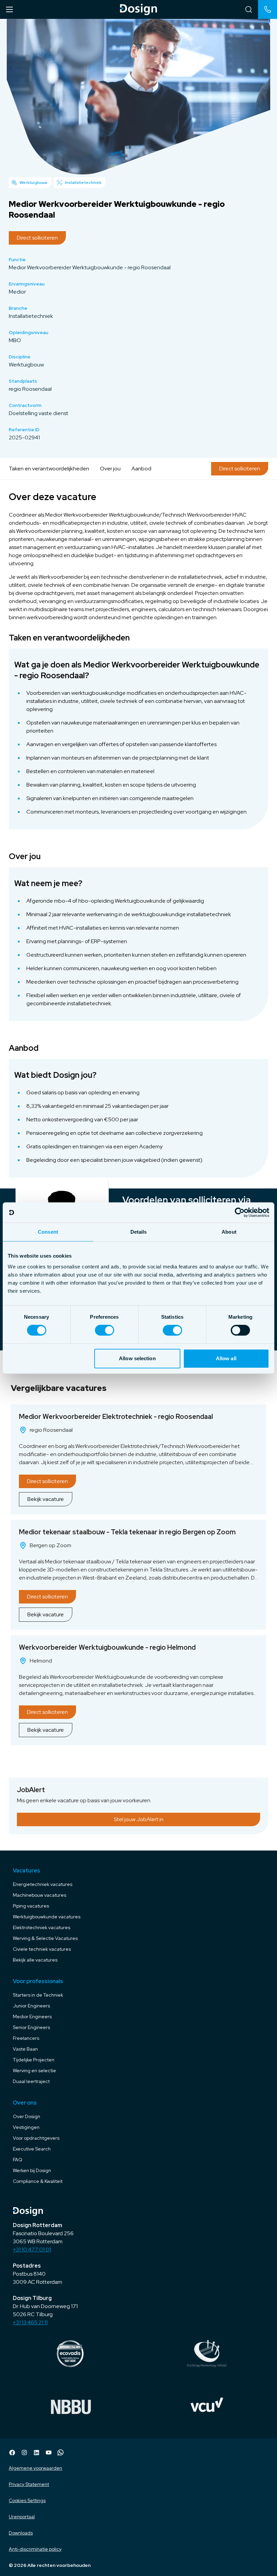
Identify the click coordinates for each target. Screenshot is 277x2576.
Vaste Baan (25, 2049)
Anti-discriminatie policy (35, 2549)
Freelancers (26, 2038)
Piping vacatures (31, 1906)
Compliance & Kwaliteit (38, 2181)
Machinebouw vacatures (40, 1895)
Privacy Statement (29, 2484)
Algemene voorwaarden (35, 2468)
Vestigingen (26, 2127)
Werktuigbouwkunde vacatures (47, 1917)
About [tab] (229, 1232)
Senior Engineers (31, 2027)
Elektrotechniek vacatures (42, 1927)
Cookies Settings (27, 2500)
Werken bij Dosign (32, 2170)
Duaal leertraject (31, 2081)
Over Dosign (27, 2116)
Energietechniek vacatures (43, 1884)
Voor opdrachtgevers (36, 2138)
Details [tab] (139, 1232)
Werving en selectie (34, 2071)
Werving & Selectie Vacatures (45, 1938)
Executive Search (32, 2149)
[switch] (105, 1330)
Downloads (21, 2533)
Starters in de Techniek (38, 1995)
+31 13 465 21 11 (30, 2322)
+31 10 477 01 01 (32, 2250)
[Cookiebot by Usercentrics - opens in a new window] (240, 1212)
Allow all (226, 1358)
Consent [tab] (48, 1232)
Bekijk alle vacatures (35, 1960)
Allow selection (137, 1358)
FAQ (18, 2160)
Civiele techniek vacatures (42, 1949)
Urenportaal (22, 2517)
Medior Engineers (32, 2017)
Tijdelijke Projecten (34, 2060)
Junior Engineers (31, 2006)
